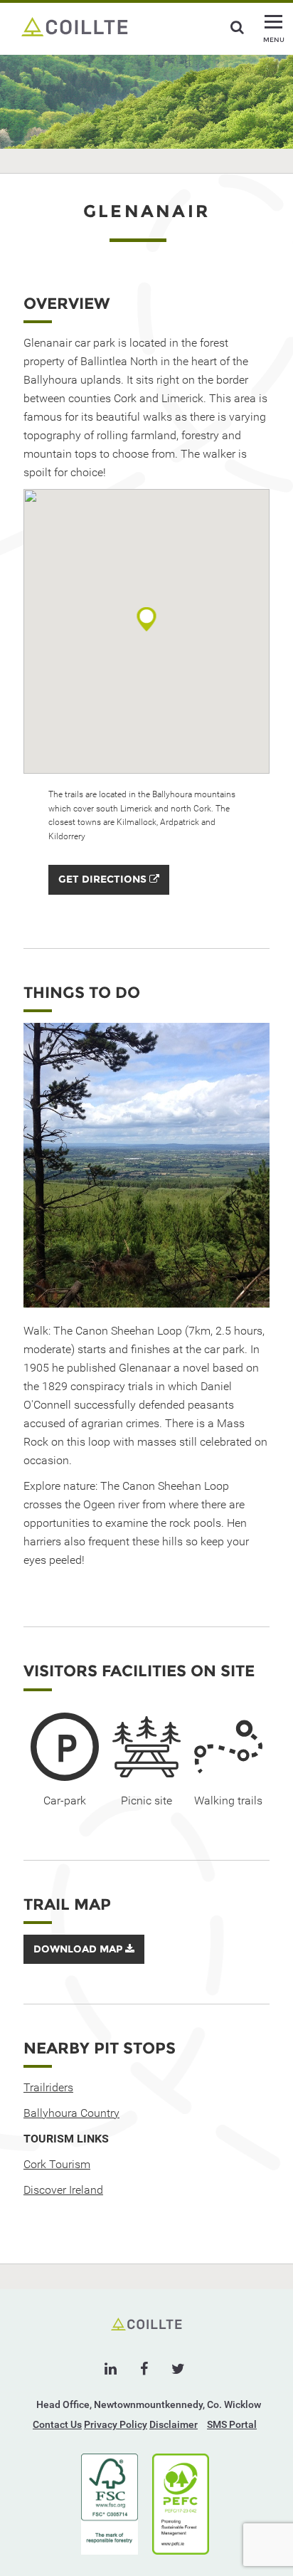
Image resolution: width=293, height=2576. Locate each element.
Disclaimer (174, 2424)
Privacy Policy (116, 2424)
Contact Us (57, 2424)
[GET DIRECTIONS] (109, 891)
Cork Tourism (57, 2164)
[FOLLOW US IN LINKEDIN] (111, 2369)
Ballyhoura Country (71, 2113)
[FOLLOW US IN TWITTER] (178, 2369)
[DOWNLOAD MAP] (84, 1960)
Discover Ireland (63, 2190)
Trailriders (48, 2087)
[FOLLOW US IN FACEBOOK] (144, 2369)
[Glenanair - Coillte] (75, 26)
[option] (146, 1165)
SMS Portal (232, 2424)
